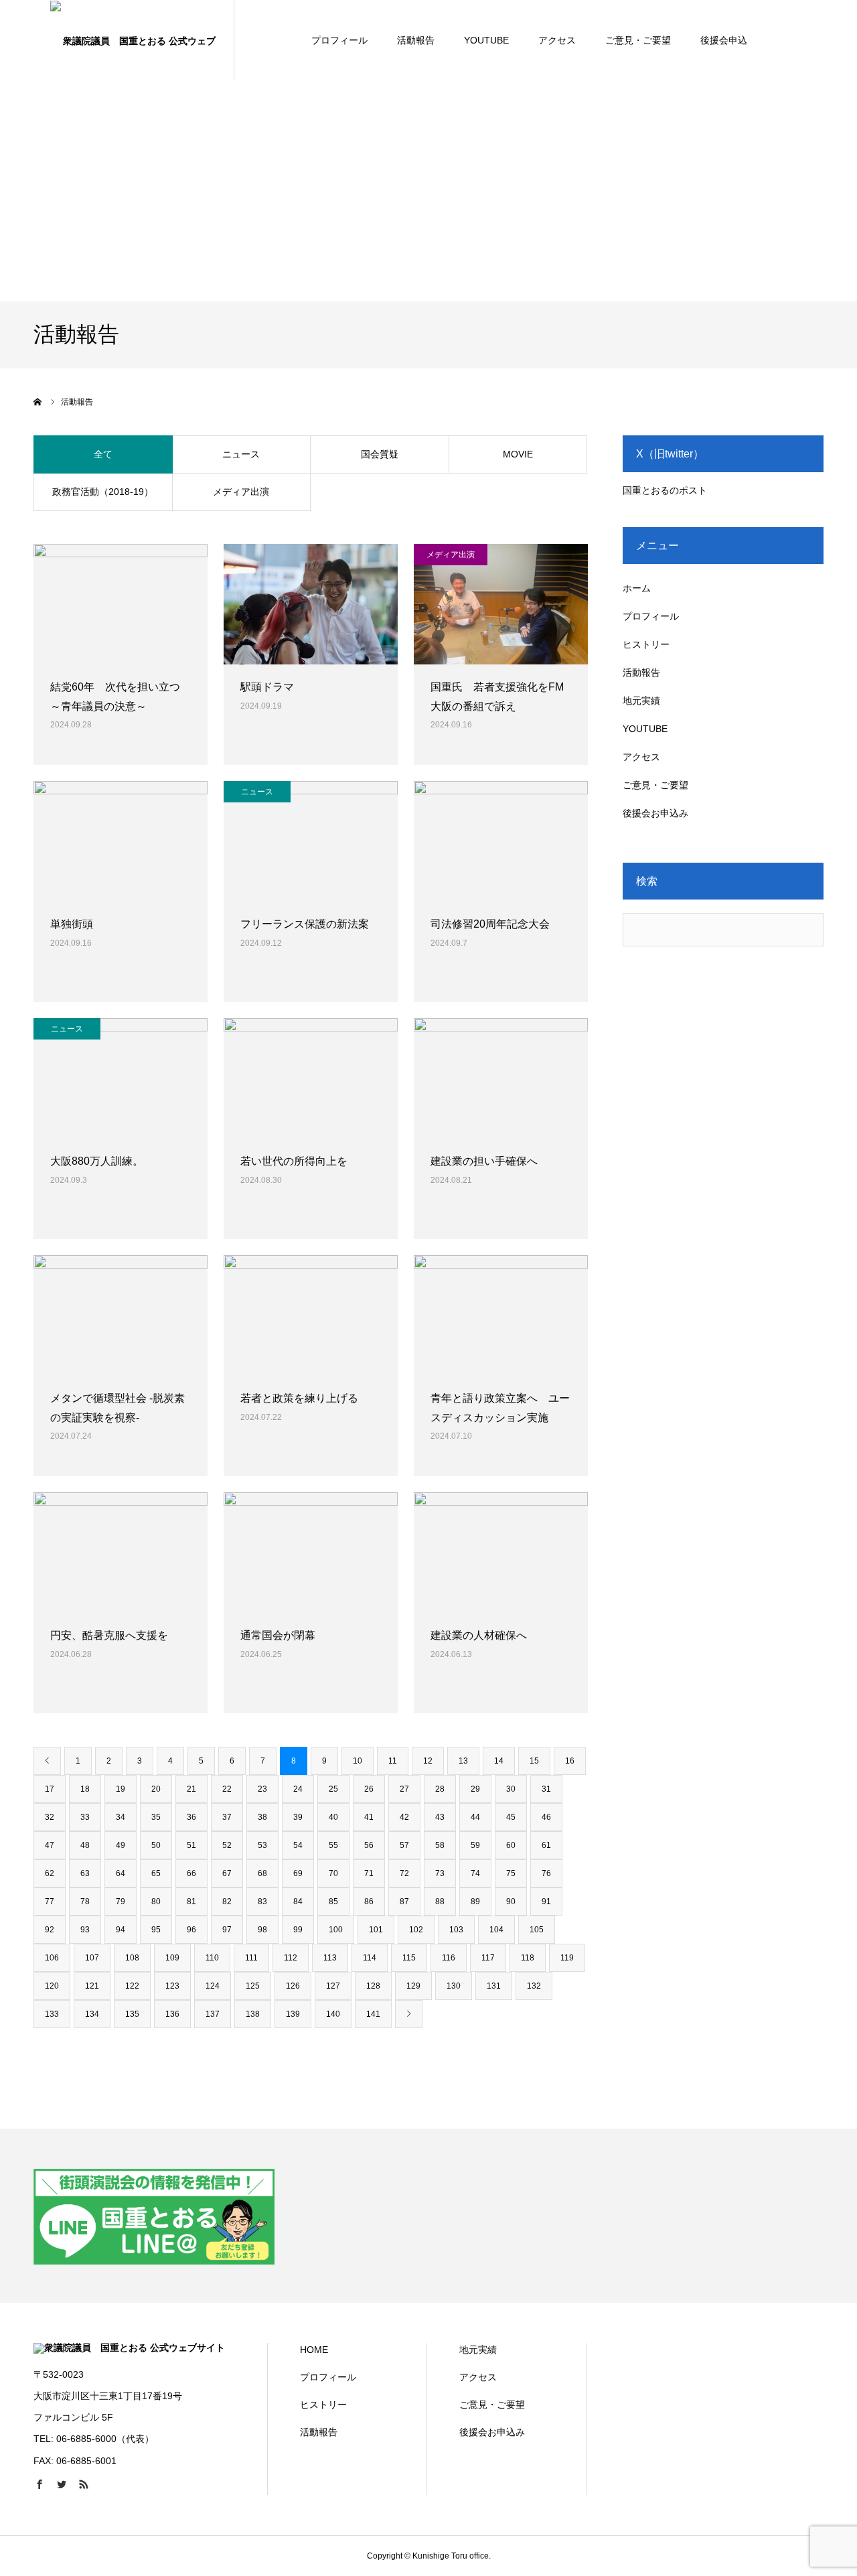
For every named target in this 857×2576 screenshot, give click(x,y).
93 (85, 1930)
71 (369, 1873)
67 (227, 1873)
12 (428, 1761)
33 (85, 1817)
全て (103, 454)
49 (121, 1845)
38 (262, 1817)
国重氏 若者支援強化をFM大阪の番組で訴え (497, 697)
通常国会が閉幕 (278, 1635)
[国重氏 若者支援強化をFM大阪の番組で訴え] (501, 604)
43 (440, 1817)
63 (85, 1873)
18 (85, 1789)
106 (52, 1958)
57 (404, 1845)
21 (191, 1789)
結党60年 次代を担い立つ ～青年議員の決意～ (121, 697)
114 (370, 1958)
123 (172, 1986)
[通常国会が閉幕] (311, 1553)
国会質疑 (380, 454)
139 (293, 2014)
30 (511, 1789)
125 (253, 1986)
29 (475, 1789)
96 (191, 1930)
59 (475, 1845)
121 (92, 1986)
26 (369, 1789)
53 (262, 1845)
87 (404, 1902)
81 (191, 1902)
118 (528, 1958)
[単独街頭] (121, 841)
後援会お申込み (655, 813)
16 (570, 1761)
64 (121, 1873)
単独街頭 (72, 924)
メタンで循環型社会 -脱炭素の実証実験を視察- (118, 1408)
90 (511, 1902)
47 (50, 1845)
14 (499, 1761)
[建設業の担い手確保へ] (501, 1078)
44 (475, 1817)
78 (85, 1902)
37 (227, 1817)
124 (213, 1986)
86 (369, 1902)
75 (511, 1873)
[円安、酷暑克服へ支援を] (121, 1553)
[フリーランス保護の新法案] (311, 841)
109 (172, 1958)
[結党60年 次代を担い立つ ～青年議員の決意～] (121, 604)
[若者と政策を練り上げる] (311, 1315)
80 (156, 1902)
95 (156, 1930)
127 (333, 1986)
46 (546, 1817)
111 (251, 1958)
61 (546, 1845)
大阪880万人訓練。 (97, 1161)
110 (212, 1958)
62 (50, 1873)
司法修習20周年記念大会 (490, 924)
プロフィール (339, 40)
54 (298, 1845)
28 (440, 1789)
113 (330, 1958)
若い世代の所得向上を (294, 1161)
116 (449, 1958)
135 (132, 2014)
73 (440, 1873)
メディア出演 (241, 492)
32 (50, 1817)
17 (50, 1789)
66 (191, 1873)
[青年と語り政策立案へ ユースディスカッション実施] (501, 1315)
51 (191, 1845)
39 (298, 1817)
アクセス (557, 40)
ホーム (637, 588)
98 (262, 1930)
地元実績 (641, 701)
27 (404, 1789)
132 (534, 1986)
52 (227, 1845)
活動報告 (416, 40)
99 (298, 1930)
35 (156, 1817)
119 (567, 1958)
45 (511, 1817)
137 (213, 2014)
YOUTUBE (486, 40)
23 (262, 1789)
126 (293, 1986)
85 (333, 1902)
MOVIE (518, 454)
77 (50, 1902)
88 (440, 1902)
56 (369, 1845)
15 (534, 1761)
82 (227, 1902)
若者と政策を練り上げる (299, 1398)
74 (475, 1873)
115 (409, 1958)
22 (227, 1789)
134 (92, 2014)
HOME (314, 2350)
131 (494, 1986)
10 (358, 1761)
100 (336, 1930)
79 (121, 1902)
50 (156, 1845)
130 (454, 1986)
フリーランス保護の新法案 (305, 924)
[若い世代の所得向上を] (311, 1078)
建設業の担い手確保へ (484, 1161)
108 (132, 1958)
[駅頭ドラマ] (311, 604)
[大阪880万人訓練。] (121, 1078)
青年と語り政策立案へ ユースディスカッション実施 (500, 1408)
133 (52, 2014)
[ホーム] (38, 402)
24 (298, 1789)
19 (121, 1789)
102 (416, 1930)
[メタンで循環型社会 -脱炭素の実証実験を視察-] (121, 1315)
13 (463, 1761)
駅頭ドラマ (267, 687)
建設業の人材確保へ (479, 1635)
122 (132, 1986)
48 (85, 1845)
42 (404, 1817)
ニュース (241, 454)
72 (404, 1873)
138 (253, 2014)
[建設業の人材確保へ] (501, 1553)
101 (376, 1930)
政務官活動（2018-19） (103, 492)
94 (121, 1930)
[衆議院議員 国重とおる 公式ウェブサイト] (134, 40)
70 (333, 1873)
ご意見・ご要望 (638, 40)
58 (440, 1845)
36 (191, 1817)
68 (262, 1873)
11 (393, 1761)
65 (156, 1873)
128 (373, 1986)
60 (511, 1845)
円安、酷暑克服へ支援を (109, 1635)
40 (333, 1817)
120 (52, 1986)
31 (546, 1789)
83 (262, 1902)
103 (456, 1930)
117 (488, 1958)
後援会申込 (724, 40)
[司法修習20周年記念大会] (501, 841)
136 (172, 2014)
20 (156, 1789)
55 (333, 1845)
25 (333, 1789)
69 (298, 1873)
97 (227, 1930)
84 (298, 1902)
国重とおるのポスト (665, 490)
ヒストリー (646, 644)
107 (92, 1958)
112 (291, 1958)
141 (373, 2014)
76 (546, 1873)
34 (121, 1817)
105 (537, 1930)
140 (333, 2014)
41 (369, 1817)
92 (50, 1930)
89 (475, 1902)
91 (546, 1902)
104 (496, 1930)
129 (413, 1986)
